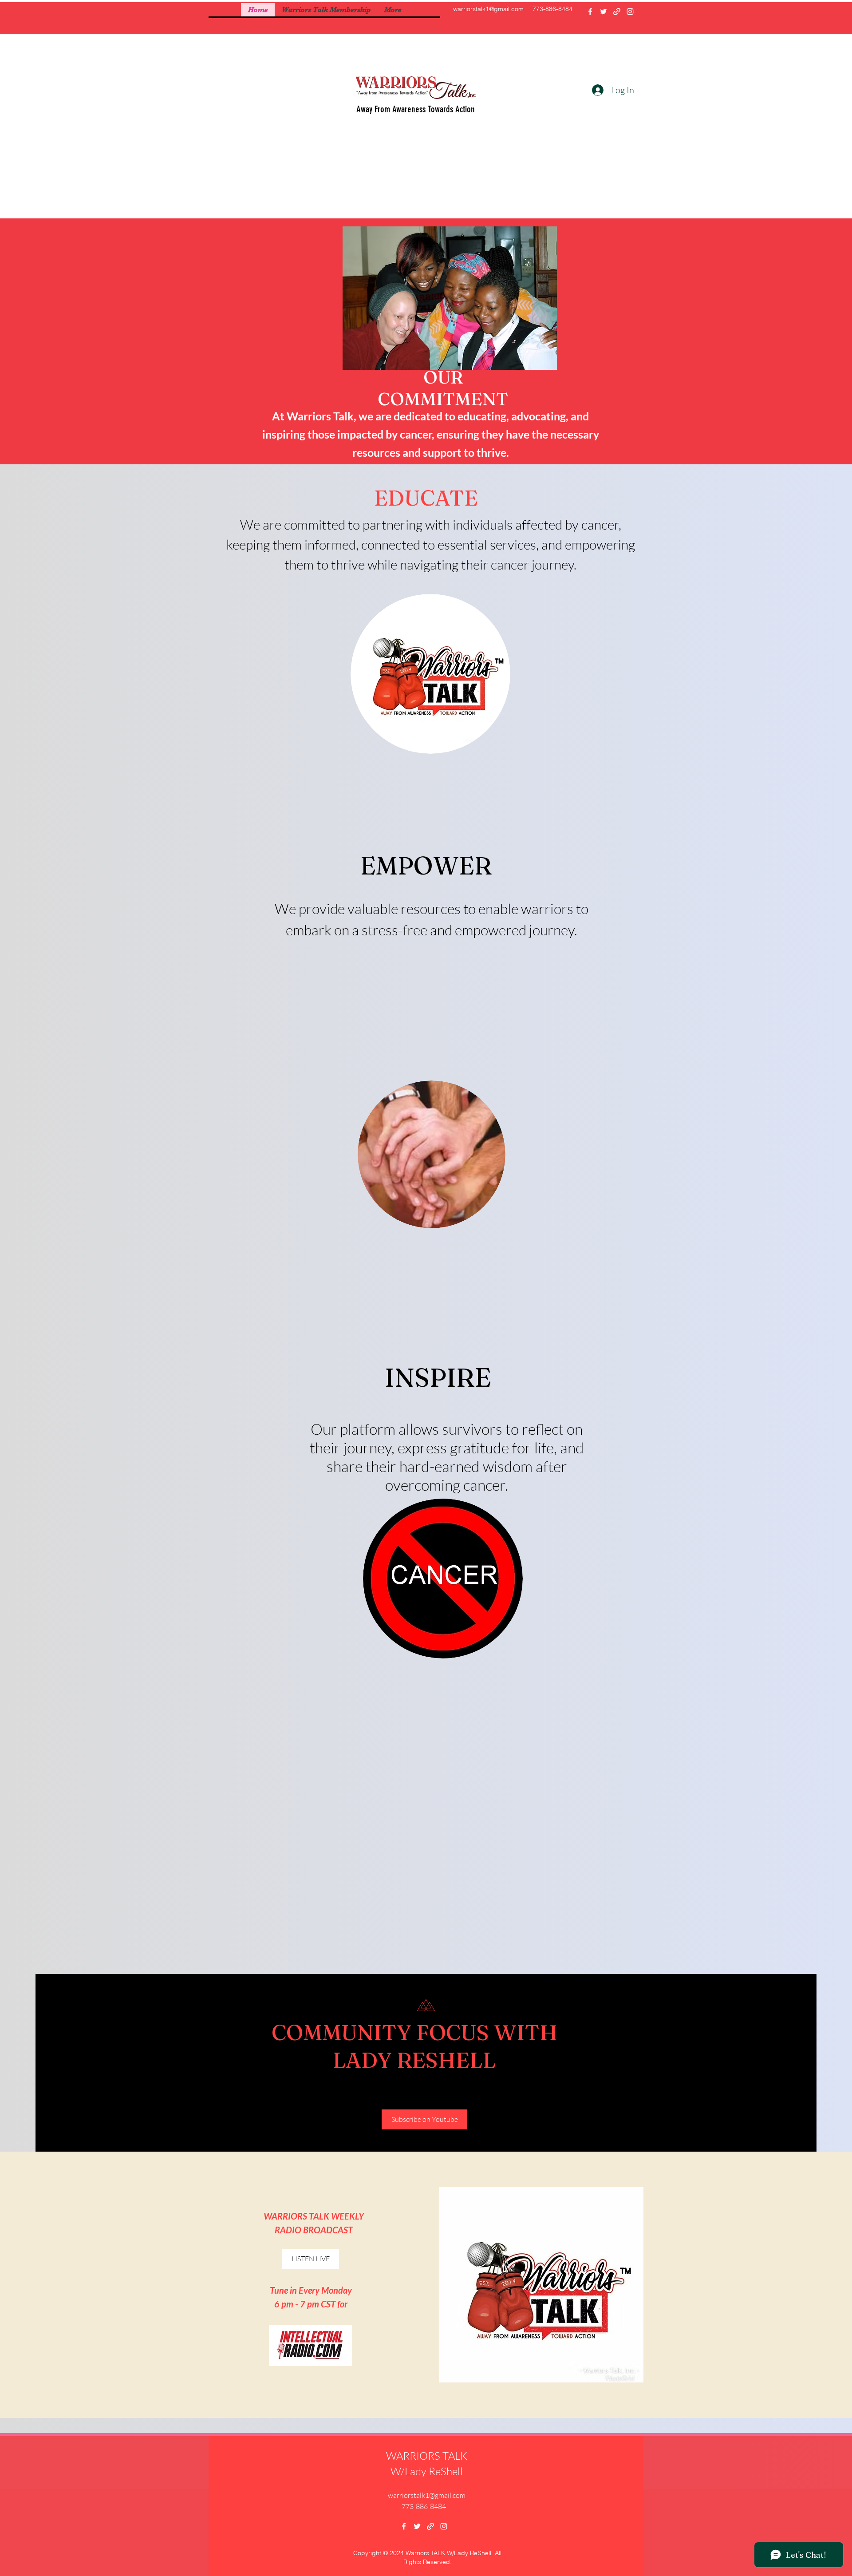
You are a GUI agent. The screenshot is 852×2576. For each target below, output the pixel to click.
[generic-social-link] (617, 12)
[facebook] (590, 12)
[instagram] (630, 12)
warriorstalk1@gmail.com (488, 9)
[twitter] (603, 12)
